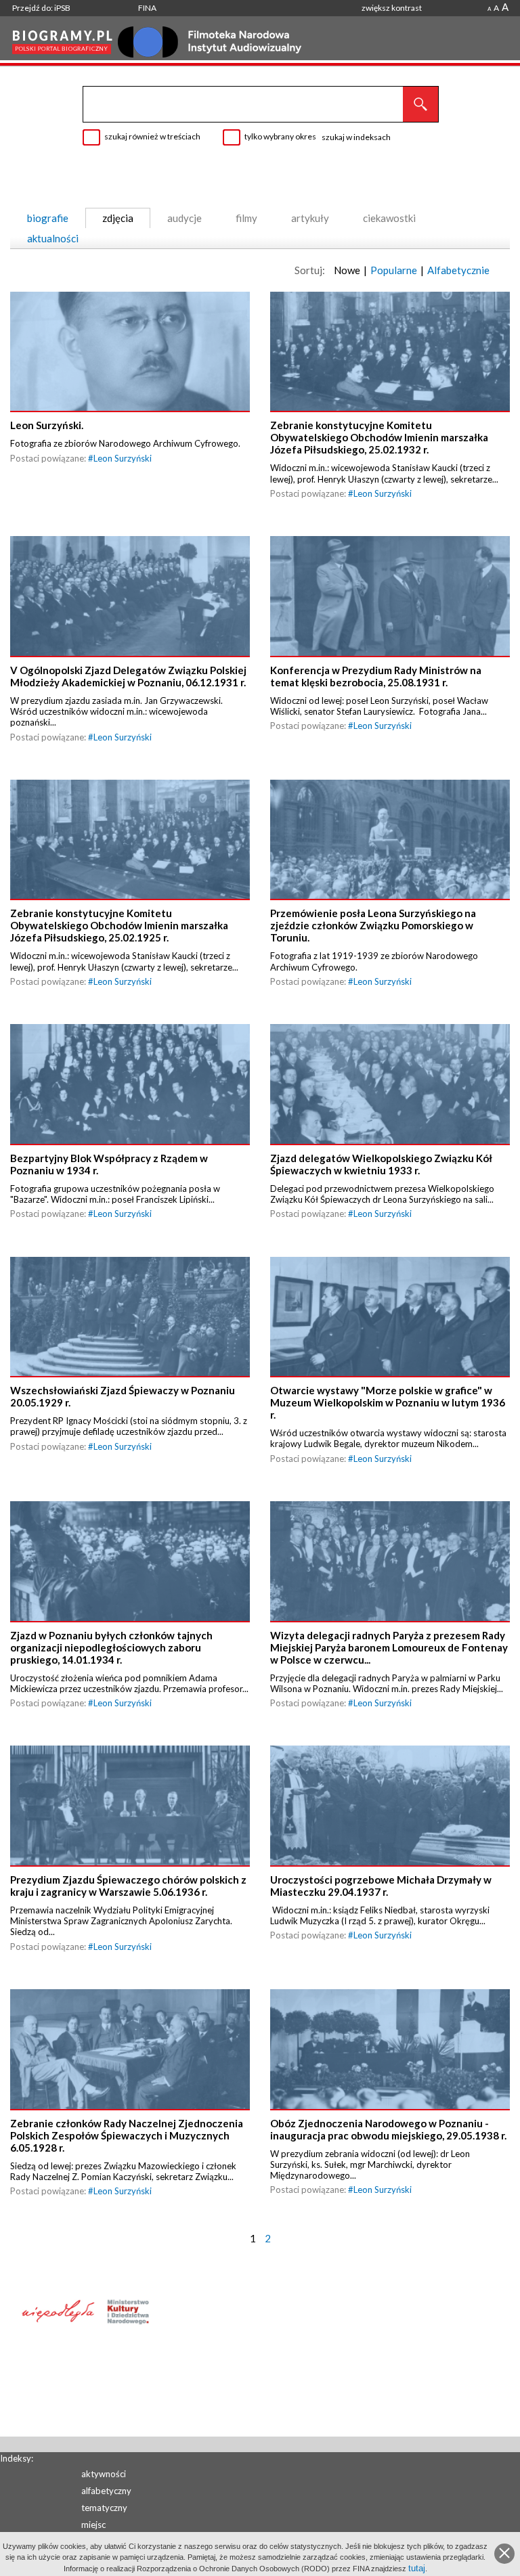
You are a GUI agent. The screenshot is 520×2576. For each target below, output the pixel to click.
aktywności (104, 2474)
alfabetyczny (106, 2491)
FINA (147, 8)
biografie (48, 218)
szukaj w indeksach (356, 137)
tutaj (417, 2568)
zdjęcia (118, 218)
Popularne (394, 270)
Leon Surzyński (123, 458)
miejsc (93, 2525)
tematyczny (104, 2508)
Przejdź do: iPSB (41, 8)
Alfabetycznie (458, 270)
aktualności (53, 238)
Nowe (347, 270)
